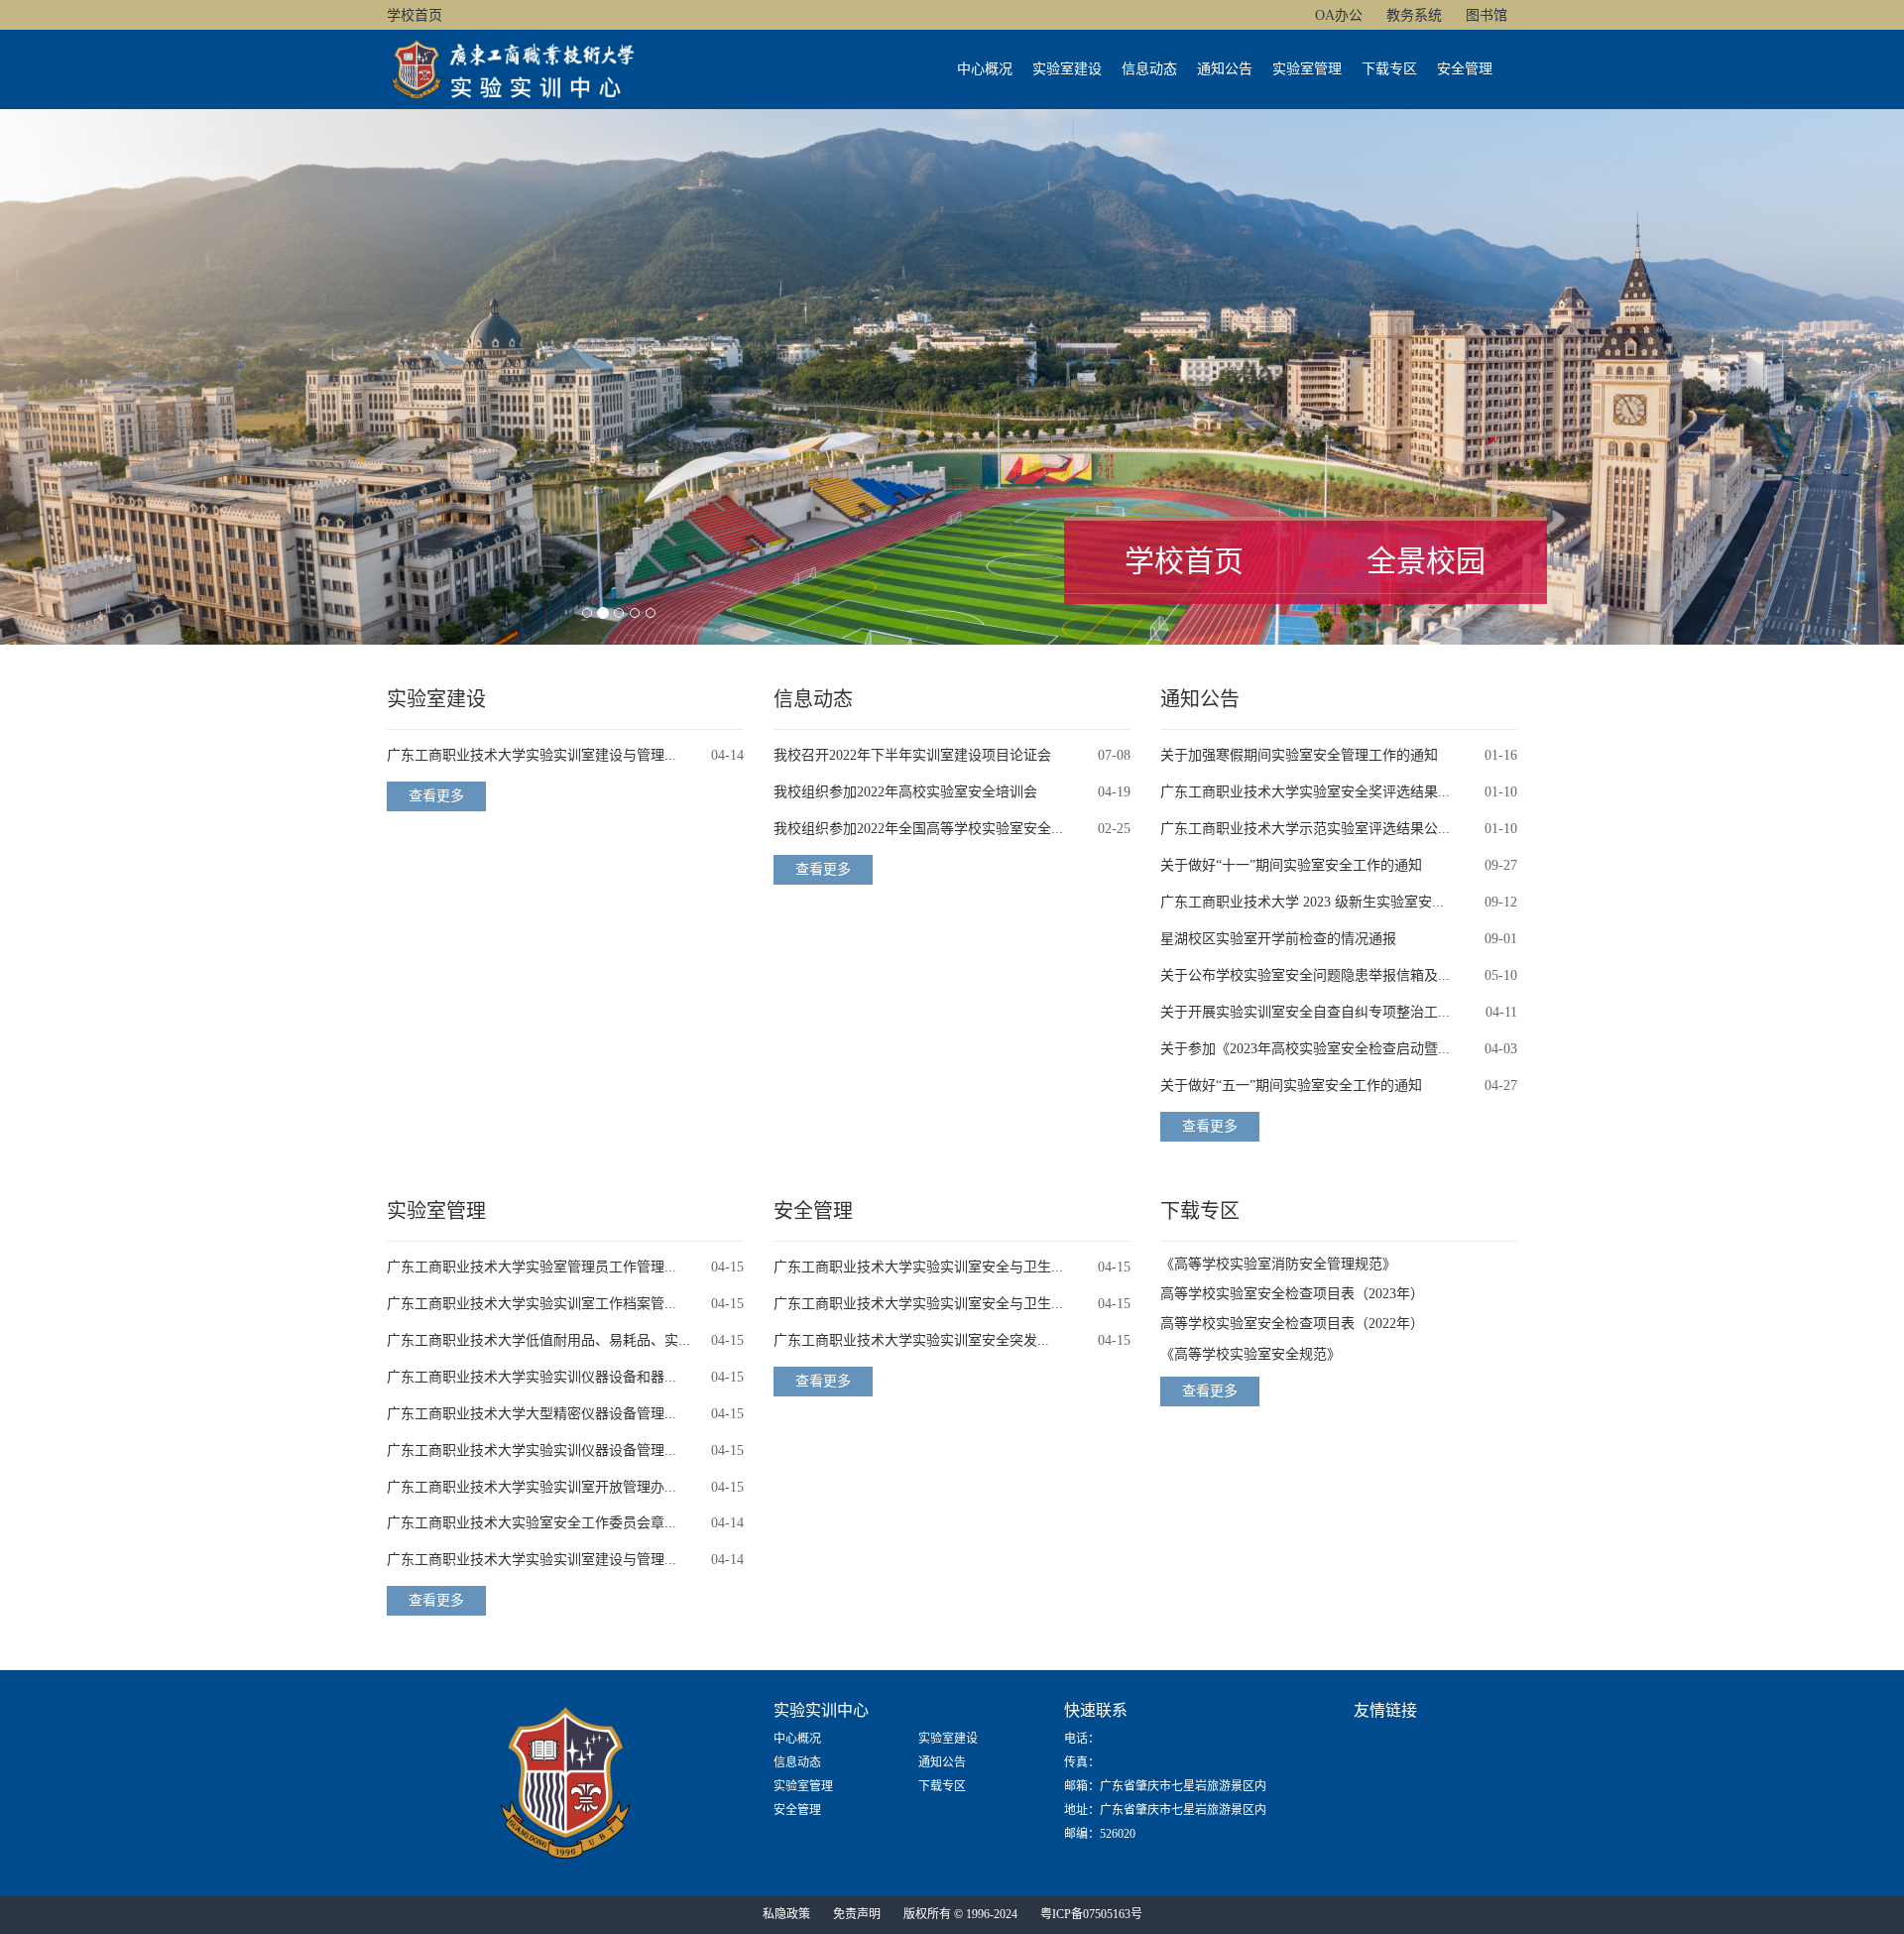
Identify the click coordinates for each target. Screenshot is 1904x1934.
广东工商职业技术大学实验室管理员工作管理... (532, 1267)
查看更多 (436, 796)
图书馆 (1487, 15)
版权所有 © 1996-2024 (960, 1914)
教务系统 (1414, 15)
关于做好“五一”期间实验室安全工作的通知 (1291, 1086)
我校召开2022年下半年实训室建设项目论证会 (912, 755)
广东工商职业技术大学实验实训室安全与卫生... (918, 1267)
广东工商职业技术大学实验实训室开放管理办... (532, 1487)
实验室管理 (1307, 69)
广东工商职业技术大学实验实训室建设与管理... (532, 755)
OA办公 (1339, 15)
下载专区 (1389, 69)
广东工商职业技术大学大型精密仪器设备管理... (532, 1414)
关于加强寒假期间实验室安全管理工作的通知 (1299, 755)
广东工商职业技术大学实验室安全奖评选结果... (1305, 792)
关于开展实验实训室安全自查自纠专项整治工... (1305, 1012)
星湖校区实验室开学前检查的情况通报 (1278, 939)
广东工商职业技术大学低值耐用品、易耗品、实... (538, 1340)
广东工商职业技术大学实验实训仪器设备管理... (532, 1450)
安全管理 (1465, 69)
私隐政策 (786, 1914)
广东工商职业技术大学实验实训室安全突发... (911, 1340)
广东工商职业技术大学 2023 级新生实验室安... (1302, 902)
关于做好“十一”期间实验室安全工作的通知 (1291, 865)
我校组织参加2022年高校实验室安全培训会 (905, 792)
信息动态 (1149, 69)
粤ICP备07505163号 (1091, 1914)
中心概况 (985, 69)
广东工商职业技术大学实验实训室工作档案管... (532, 1304)
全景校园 (1426, 561)
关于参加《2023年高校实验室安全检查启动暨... (1305, 1049)
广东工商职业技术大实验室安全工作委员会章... (532, 1523)
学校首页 (415, 15)
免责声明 (857, 1914)
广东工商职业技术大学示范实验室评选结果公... (1305, 829)
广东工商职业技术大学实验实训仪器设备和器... (532, 1377)
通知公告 (1225, 69)
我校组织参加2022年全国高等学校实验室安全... (918, 829)
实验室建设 (1067, 69)
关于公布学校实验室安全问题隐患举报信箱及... (1305, 975)
